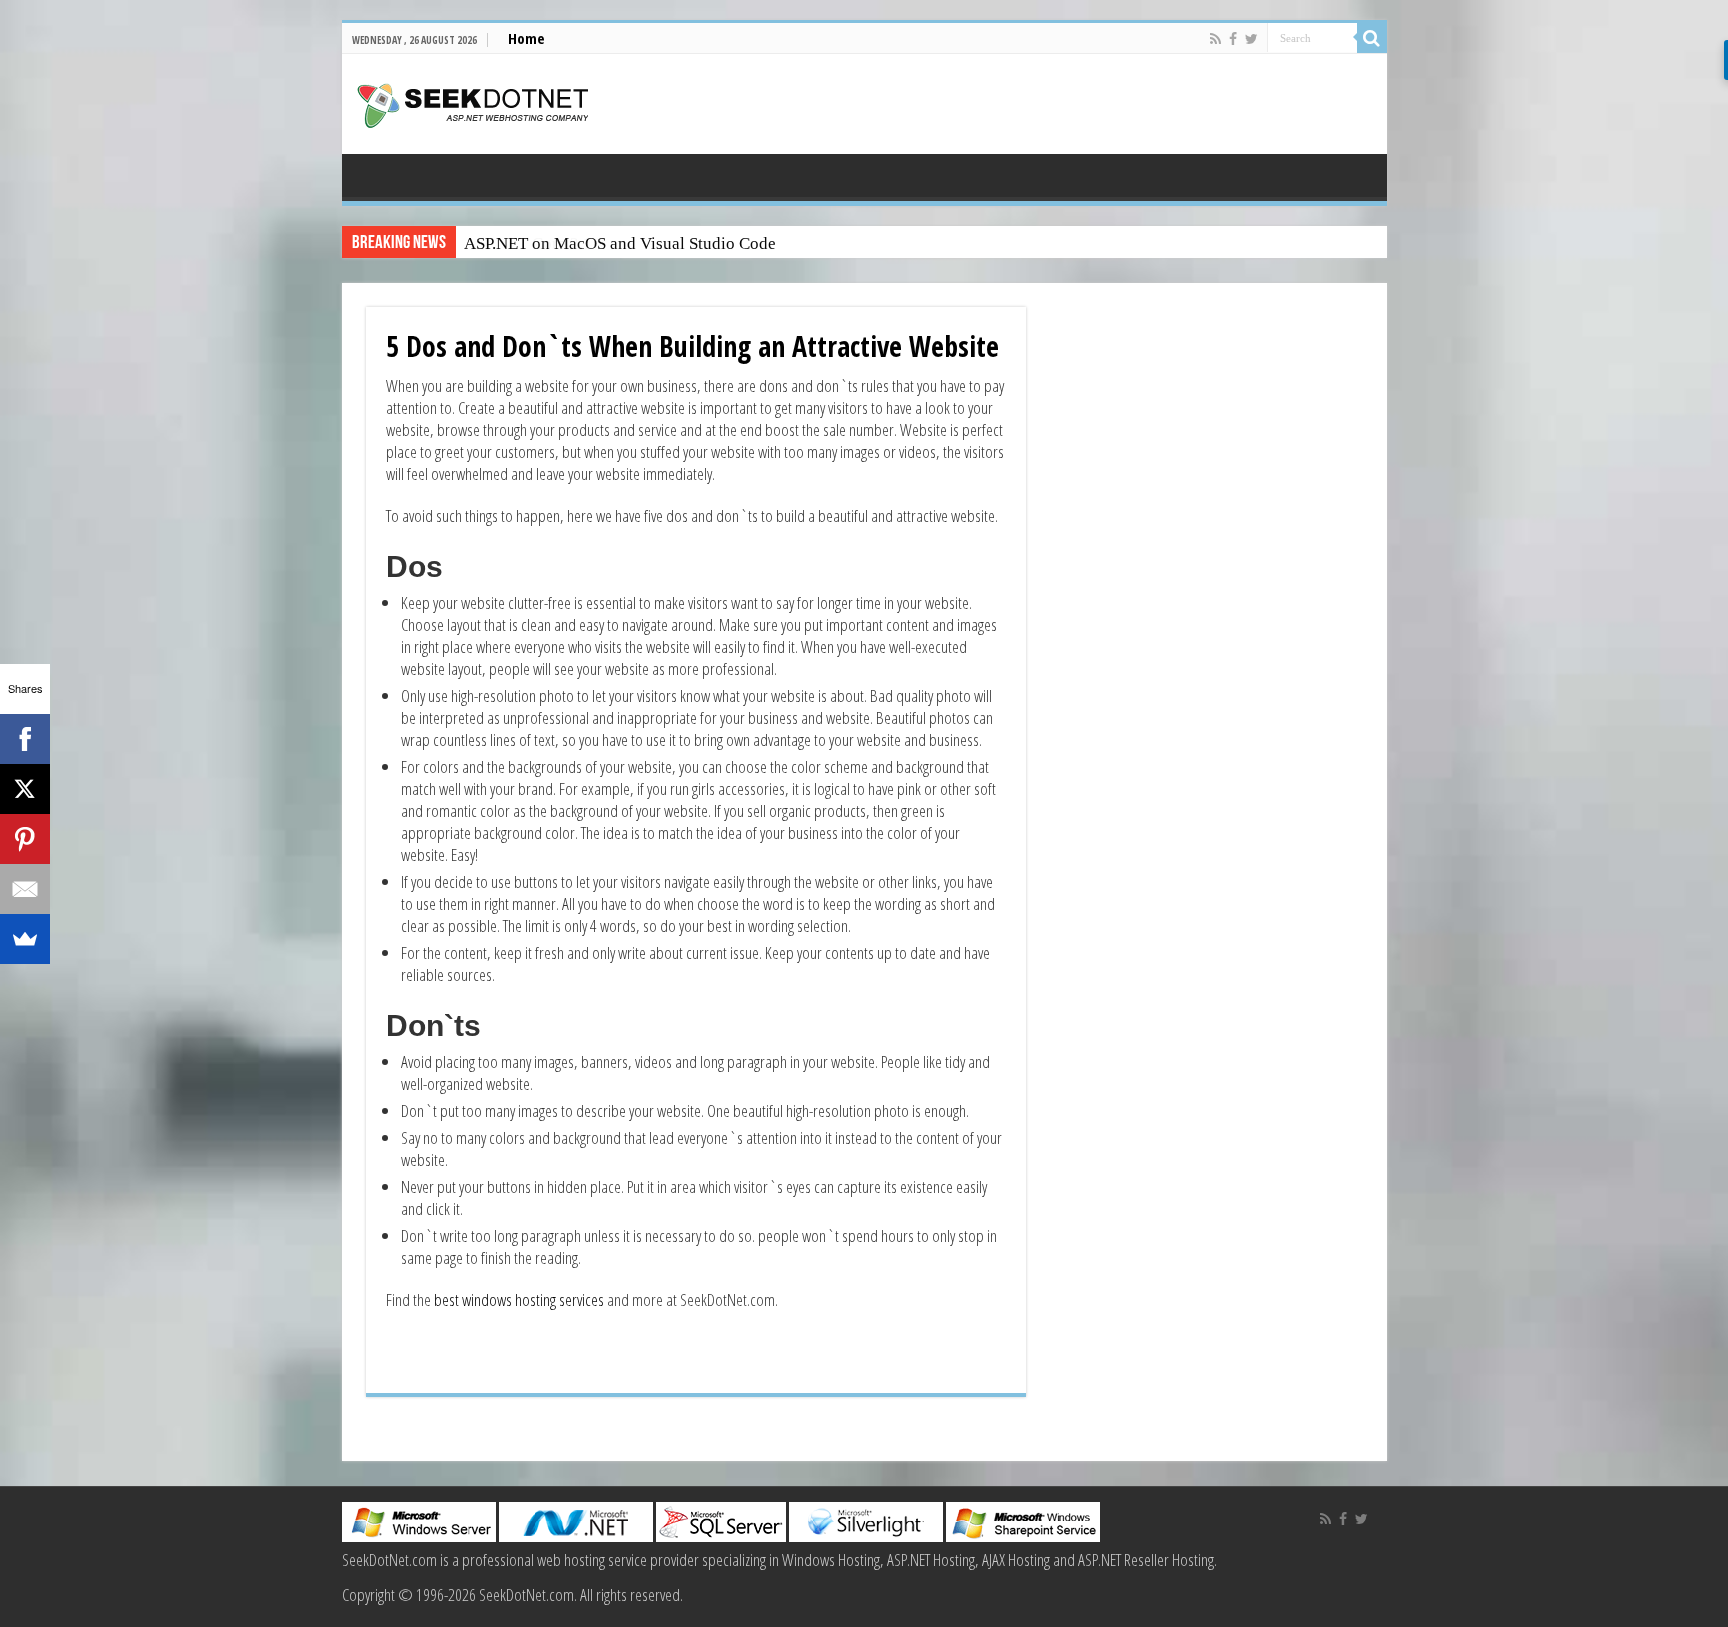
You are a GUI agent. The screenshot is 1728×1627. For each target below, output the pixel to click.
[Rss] (1215, 39)
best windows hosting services (517, 1299)
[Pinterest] (25, 839)
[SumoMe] (25, 939)
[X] (25, 789)
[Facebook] (1233, 39)
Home (526, 38)
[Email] (25, 889)
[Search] (1372, 38)
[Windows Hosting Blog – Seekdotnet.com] (472, 103)
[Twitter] (1251, 39)
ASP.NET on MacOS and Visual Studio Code (620, 243)
